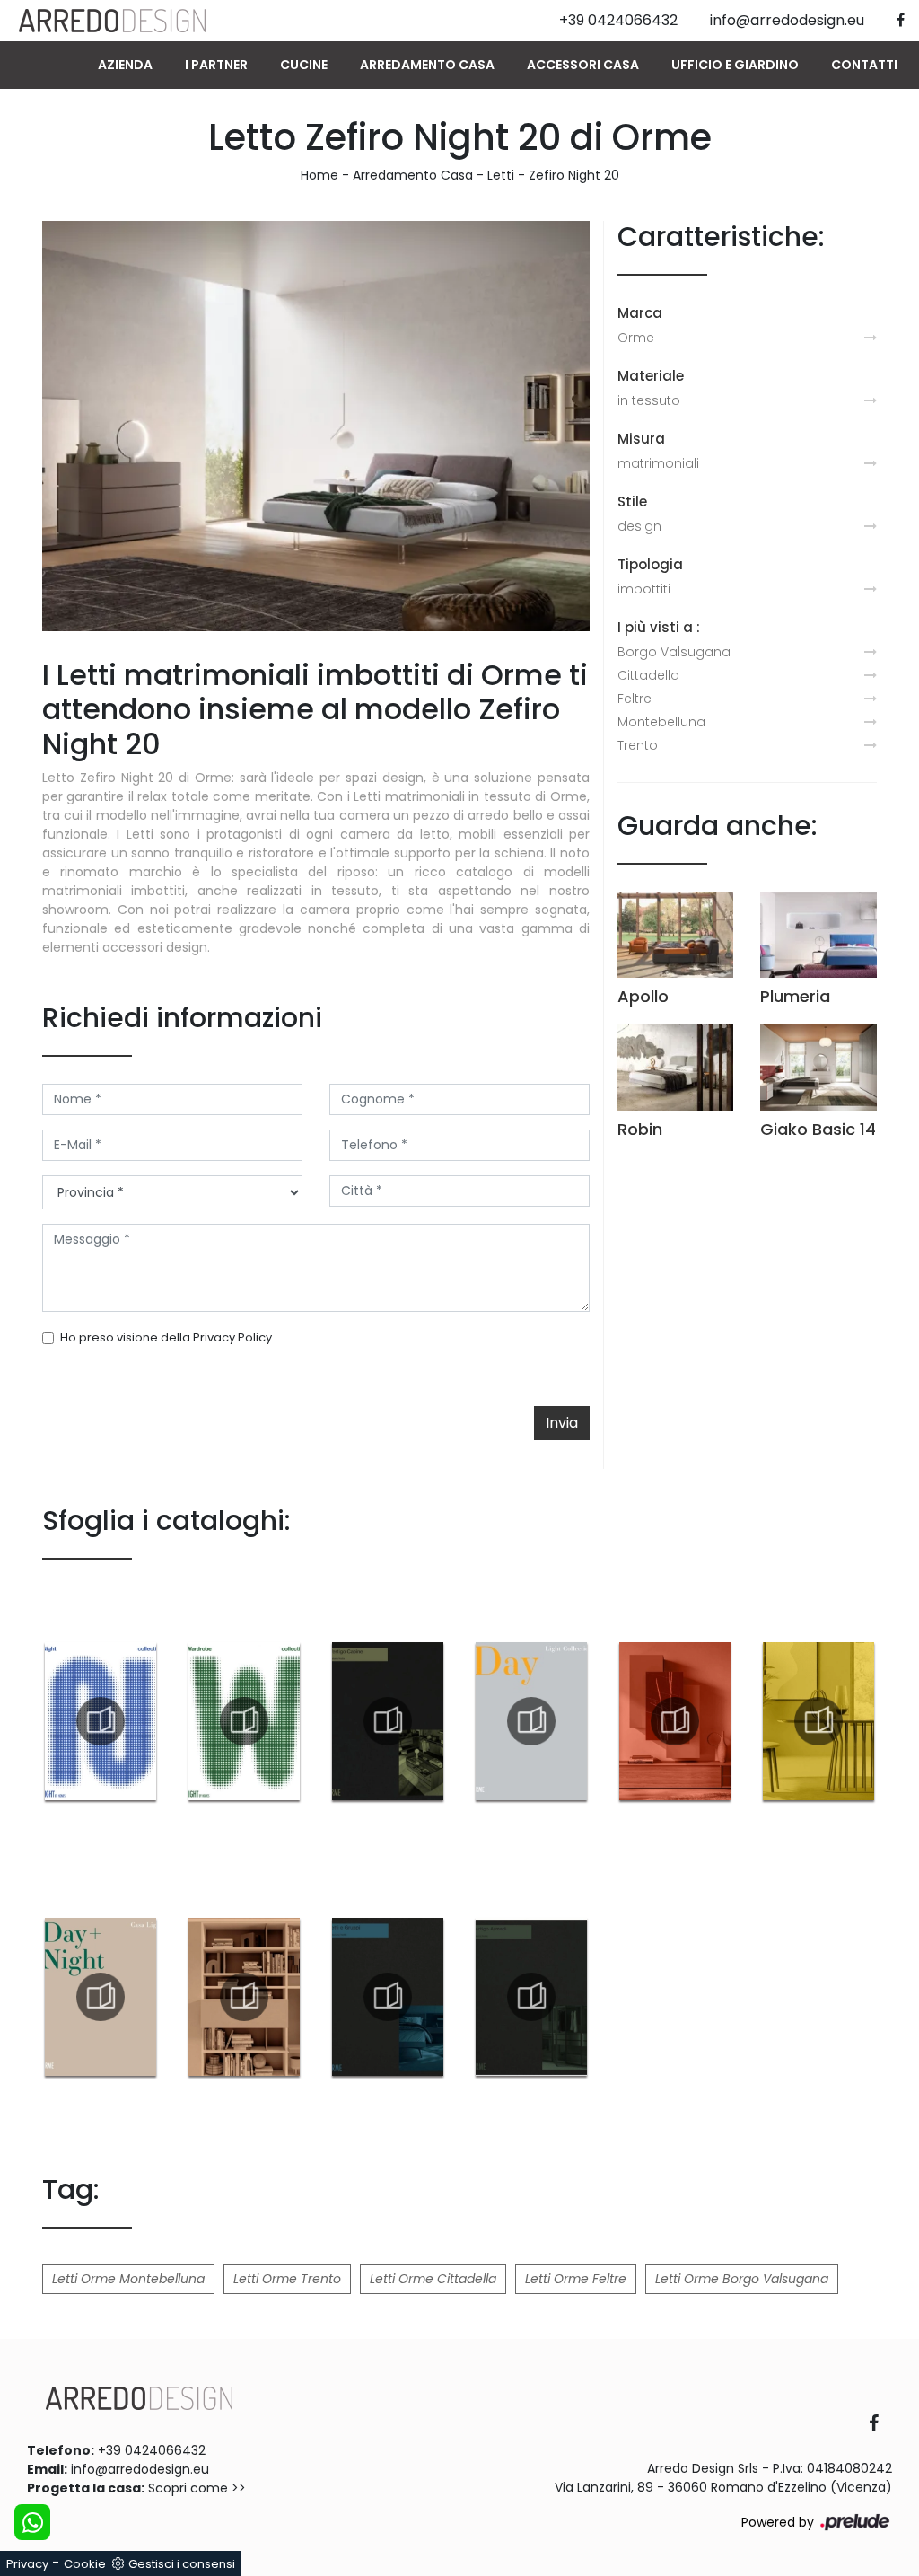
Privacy (27, 2564)
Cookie (85, 2564)
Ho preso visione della (166, 1337)
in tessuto (649, 400)
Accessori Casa (583, 65)
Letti (501, 175)
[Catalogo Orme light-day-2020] (531, 1721)
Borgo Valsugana (674, 652)
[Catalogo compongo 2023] (675, 1721)
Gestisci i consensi (182, 2564)
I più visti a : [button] (659, 627)
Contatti (864, 65)
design (639, 526)
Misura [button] (641, 439)
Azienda (125, 65)
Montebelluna (661, 722)
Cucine (304, 65)
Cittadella (648, 675)
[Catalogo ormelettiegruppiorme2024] (388, 1997)
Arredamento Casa (427, 65)
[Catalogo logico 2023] (244, 1997)
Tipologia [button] (650, 564)
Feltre (635, 699)
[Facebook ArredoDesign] (880, 2425)
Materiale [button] (651, 376)
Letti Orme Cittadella (433, 2279)
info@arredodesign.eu (140, 2469)
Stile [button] (632, 501)
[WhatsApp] (32, 2522)
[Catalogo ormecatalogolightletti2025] (101, 1721)
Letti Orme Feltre (576, 2279)
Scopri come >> (197, 2488)
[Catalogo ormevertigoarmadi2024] (531, 1997)
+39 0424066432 (152, 2450)
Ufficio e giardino (735, 65)
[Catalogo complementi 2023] (818, 1721)
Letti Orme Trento (287, 2279)
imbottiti (644, 589)
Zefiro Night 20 (574, 175)
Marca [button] (640, 313)
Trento (638, 745)
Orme (636, 338)
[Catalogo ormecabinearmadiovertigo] (388, 1721)
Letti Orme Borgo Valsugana (742, 2279)
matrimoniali (658, 463)
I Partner (216, 65)
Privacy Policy (232, 1337)
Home (319, 175)
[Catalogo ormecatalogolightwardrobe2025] (244, 1721)
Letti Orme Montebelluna (128, 2279)
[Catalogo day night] (101, 1997)
